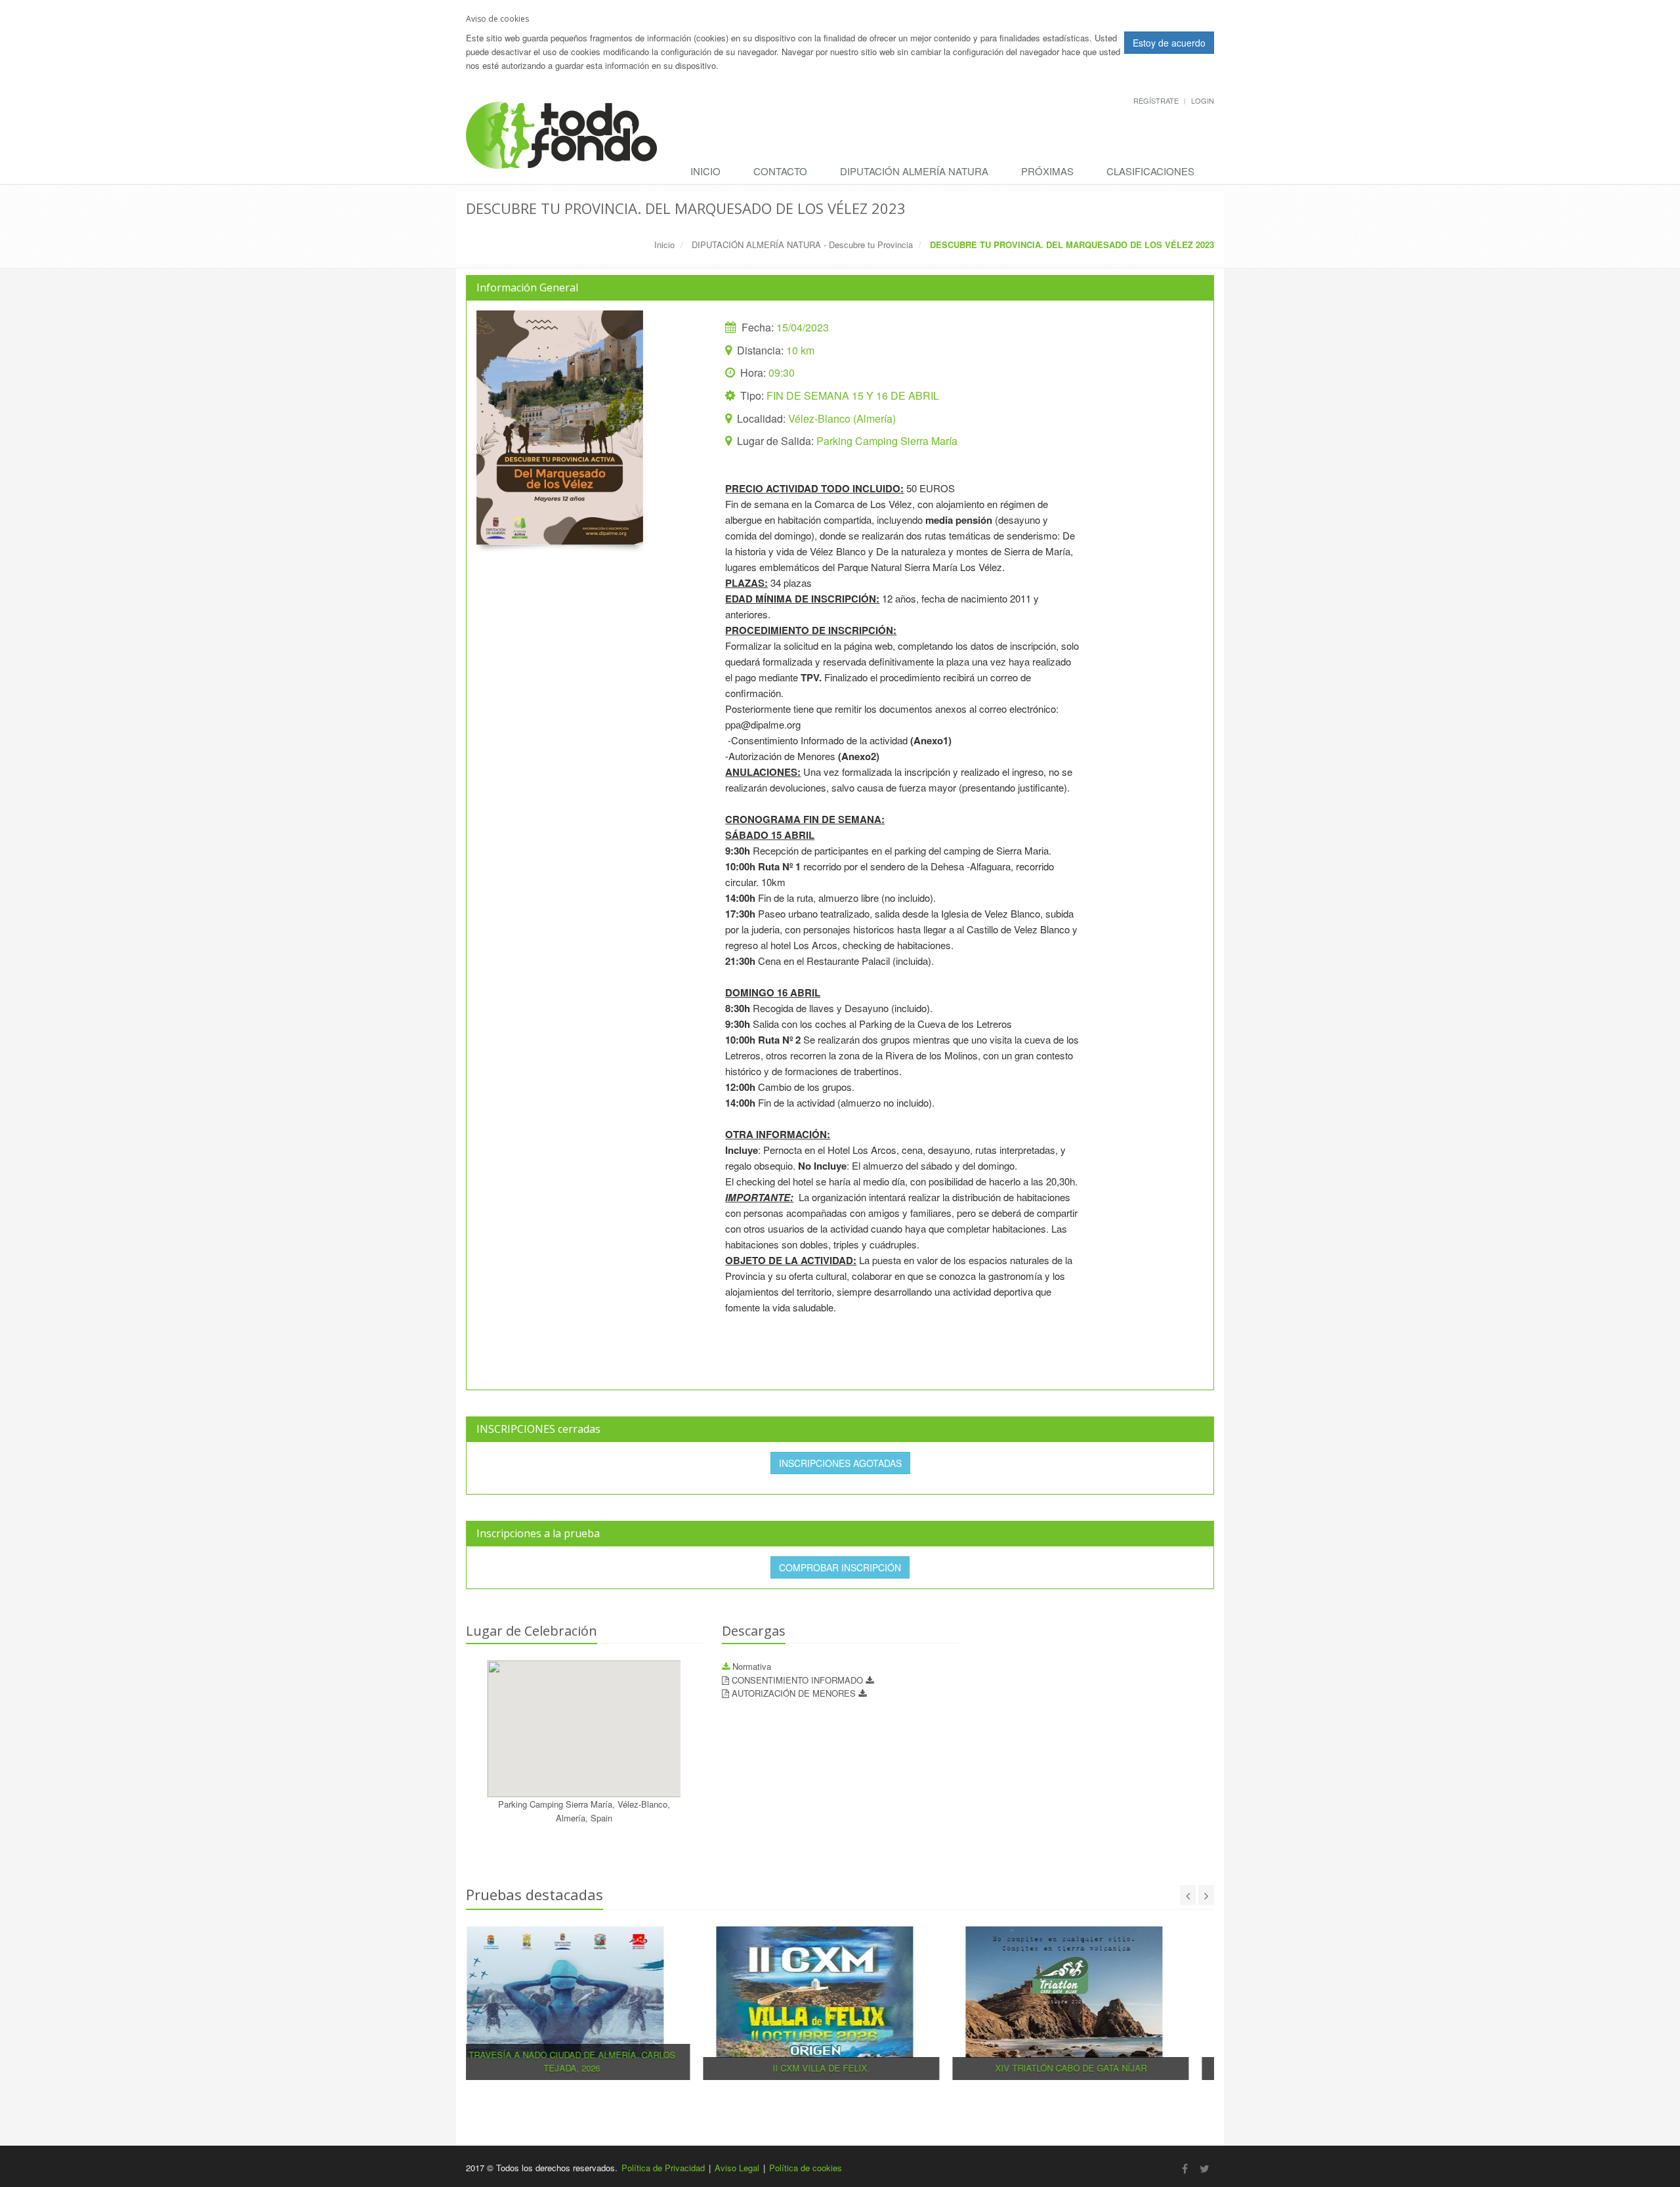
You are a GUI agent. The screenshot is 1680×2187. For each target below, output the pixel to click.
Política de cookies (806, 2168)
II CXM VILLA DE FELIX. (840, 2068)
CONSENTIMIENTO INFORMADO (799, 1680)
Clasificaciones (1150, 171)
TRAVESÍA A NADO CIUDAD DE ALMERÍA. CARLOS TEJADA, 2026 (591, 2062)
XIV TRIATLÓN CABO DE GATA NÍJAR (1090, 2068)
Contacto (780, 171)
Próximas (1047, 171)
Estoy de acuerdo (1169, 43)
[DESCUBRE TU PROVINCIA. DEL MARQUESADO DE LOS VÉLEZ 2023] (560, 428)
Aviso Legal (737, 2168)
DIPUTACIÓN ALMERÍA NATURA (914, 171)
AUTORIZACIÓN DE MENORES (795, 1693)
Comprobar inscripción (840, 1567)
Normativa (750, 1666)
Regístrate (1156, 100)
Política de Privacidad (663, 2168)
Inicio (705, 171)
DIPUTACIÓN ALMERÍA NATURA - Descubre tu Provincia (802, 244)
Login (1203, 100)
